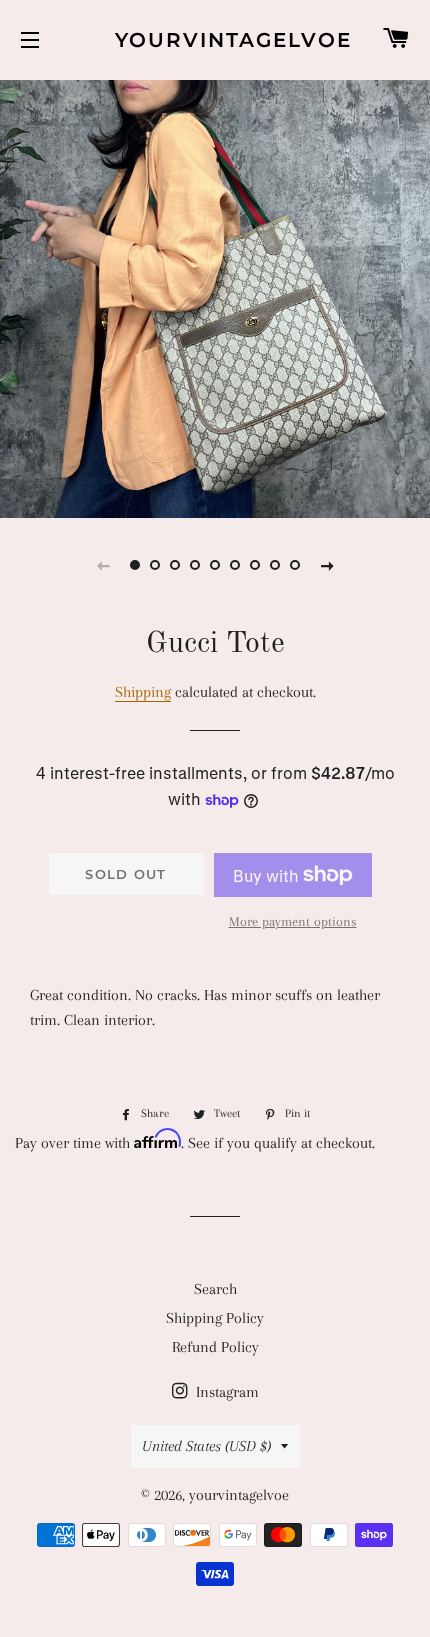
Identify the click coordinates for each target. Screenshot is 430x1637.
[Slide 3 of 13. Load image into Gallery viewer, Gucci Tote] (175, 565)
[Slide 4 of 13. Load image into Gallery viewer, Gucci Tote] (195, 565)
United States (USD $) (206, 1446)
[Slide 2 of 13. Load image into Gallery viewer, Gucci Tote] (155, 565)
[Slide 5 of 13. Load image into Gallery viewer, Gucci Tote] (215, 565)
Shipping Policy (215, 1318)
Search (215, 1289)
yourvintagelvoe (215, 40)
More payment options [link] (293, 921)
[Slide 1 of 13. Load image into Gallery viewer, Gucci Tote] (135, 565)
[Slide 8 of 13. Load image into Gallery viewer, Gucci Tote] (275, 565)
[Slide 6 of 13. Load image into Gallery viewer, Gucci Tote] (235, 565)
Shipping (143, 692)
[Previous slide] (103, 565)
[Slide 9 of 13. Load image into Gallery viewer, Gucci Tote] (295, 565)
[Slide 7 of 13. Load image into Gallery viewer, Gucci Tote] (255, 565)
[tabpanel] (215, 296)
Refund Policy (215, 1347)
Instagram (225, 1392)
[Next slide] (327, 565)
